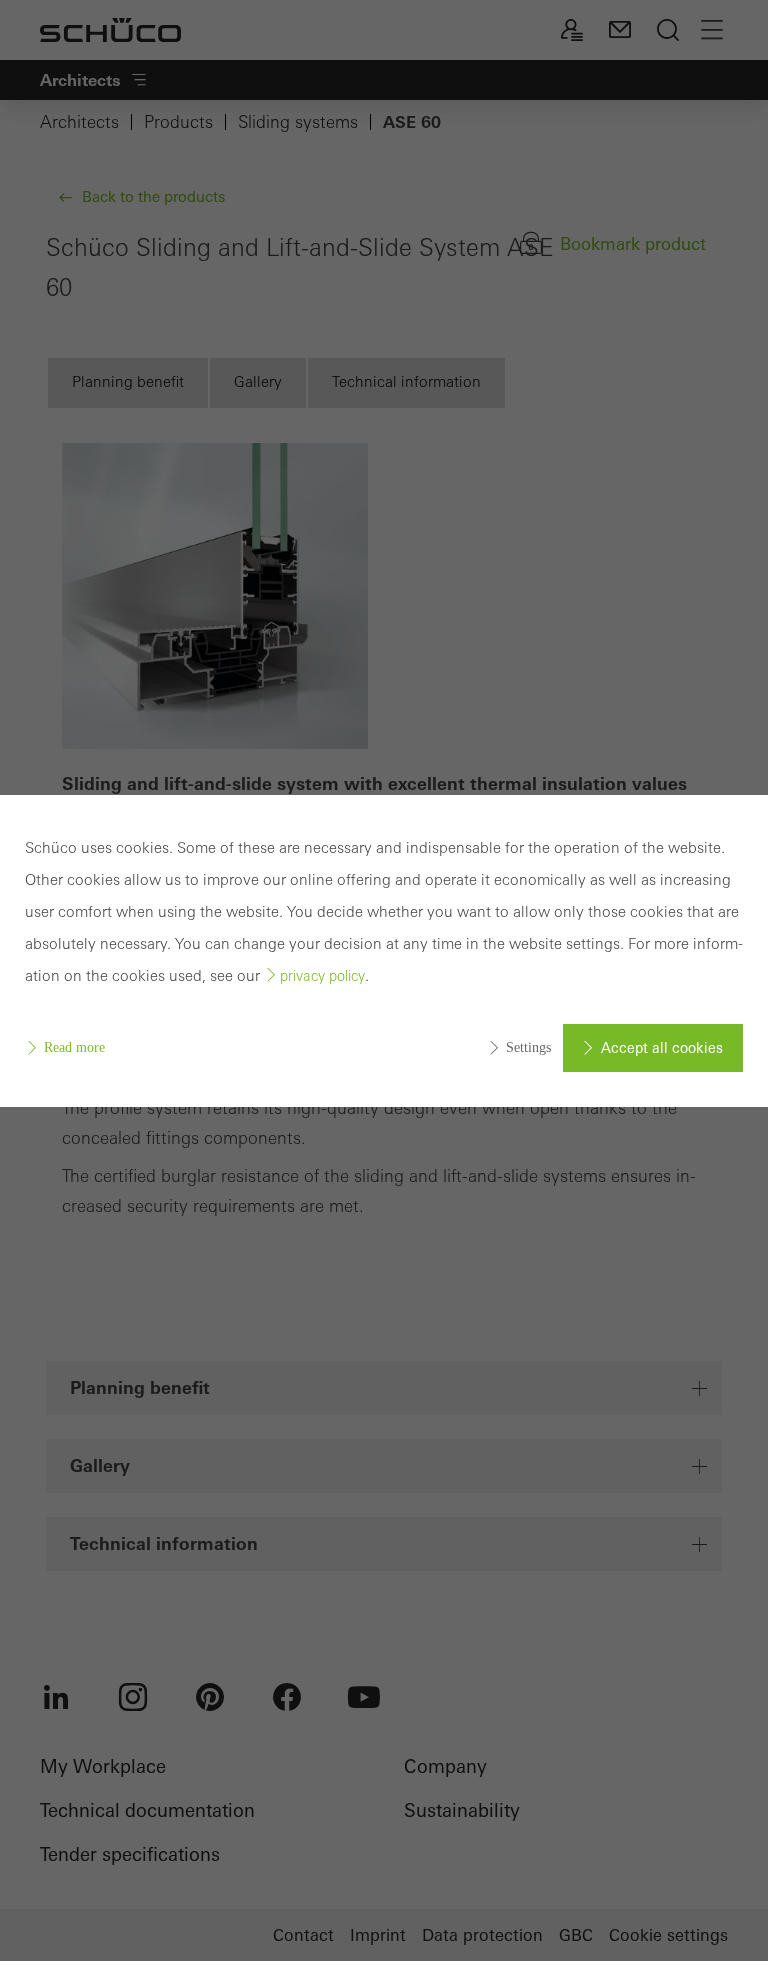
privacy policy (322, 976)
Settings (528, 1047)
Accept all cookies (662, 1048)
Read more (74, 1047)
